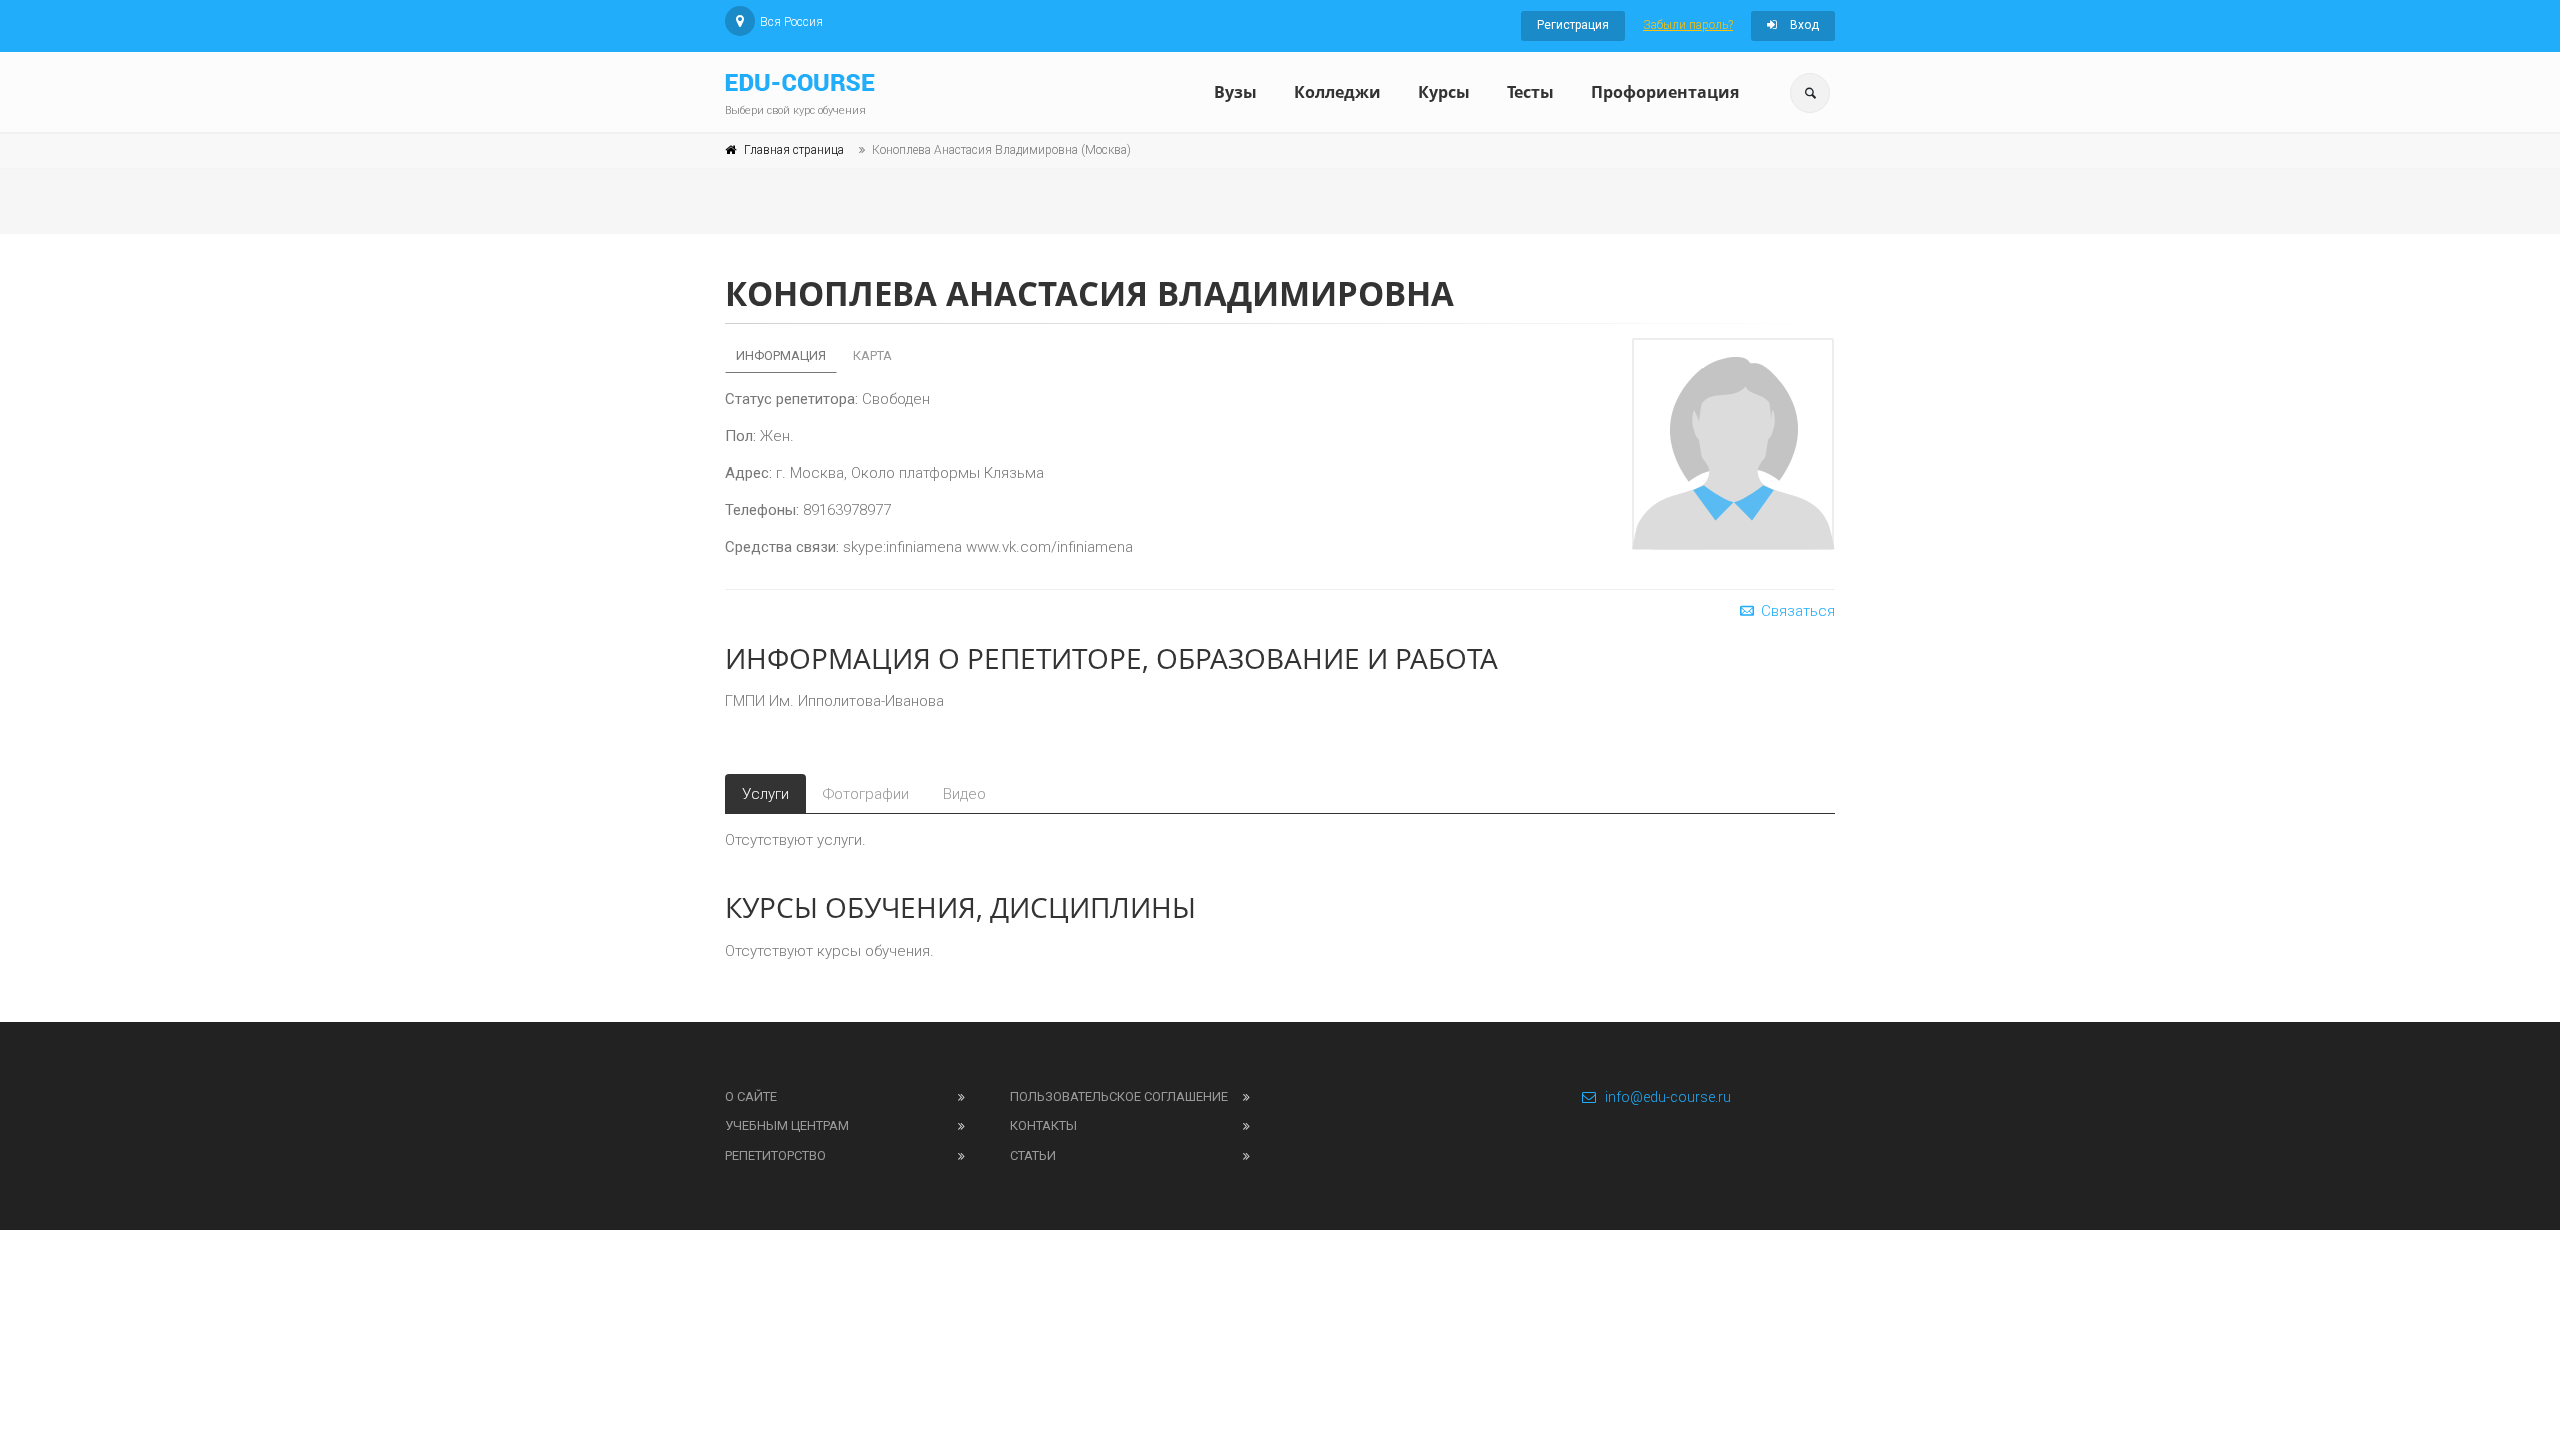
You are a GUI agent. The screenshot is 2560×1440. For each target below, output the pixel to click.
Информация (781, 355)
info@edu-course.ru (1668, 1097)
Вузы (1235, 92)
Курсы (1444, 92)
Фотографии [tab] (866, 794)
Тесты (1530, 92)
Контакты (1043, 1125)
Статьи (1033, 1155)
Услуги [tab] (765, 794)
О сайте (751, 1096)
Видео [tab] (964, 794)
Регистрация (1573, 25)
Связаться (1796, 611)
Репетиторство (775, 1155)
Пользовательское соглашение (1119, 1096)
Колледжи (1337, 92)
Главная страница (794, 150)
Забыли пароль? (1688, 25)
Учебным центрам (787, 1125)
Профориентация (1665, 92)
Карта (872, 355)
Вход (1803, 25)
